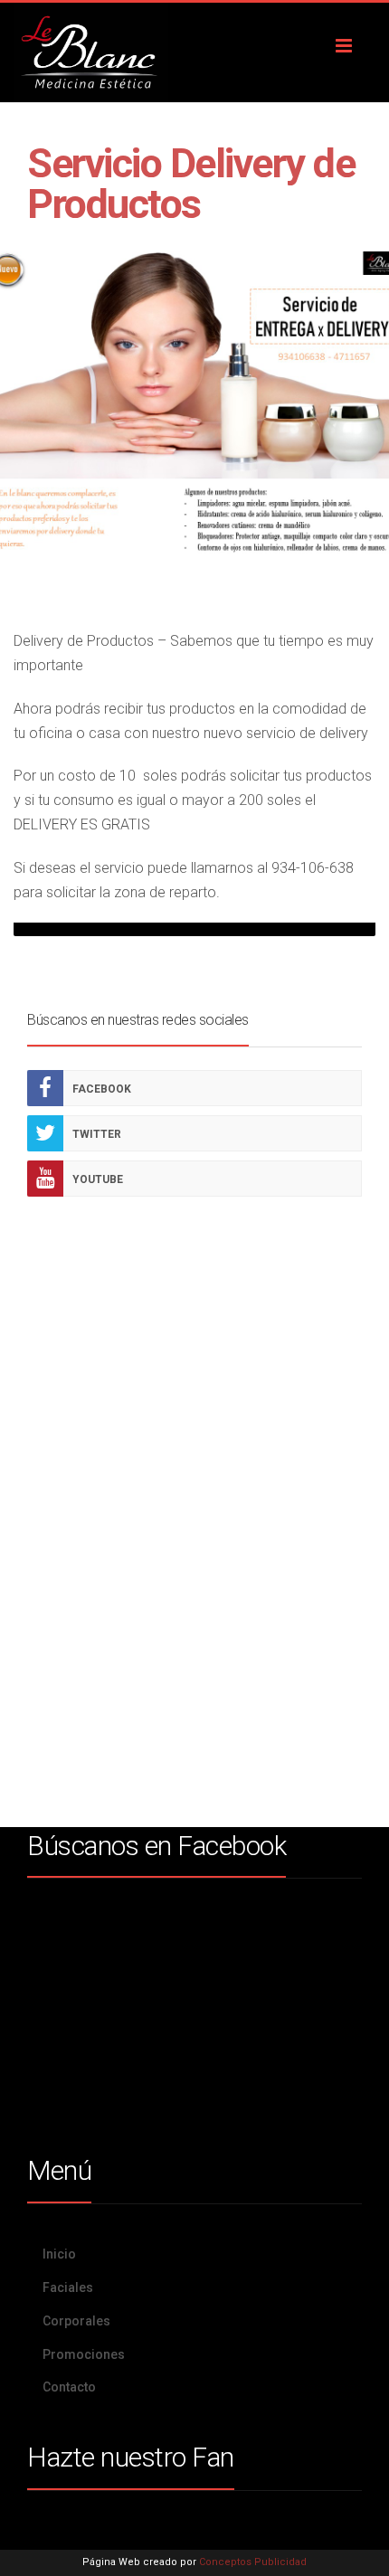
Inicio (59, 2254)
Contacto (69, 2387)
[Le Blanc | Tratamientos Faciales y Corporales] (194, 52)
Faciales (68, 2287)
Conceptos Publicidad (253, 2562)
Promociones (84, 2354)
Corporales (76, 2321)
